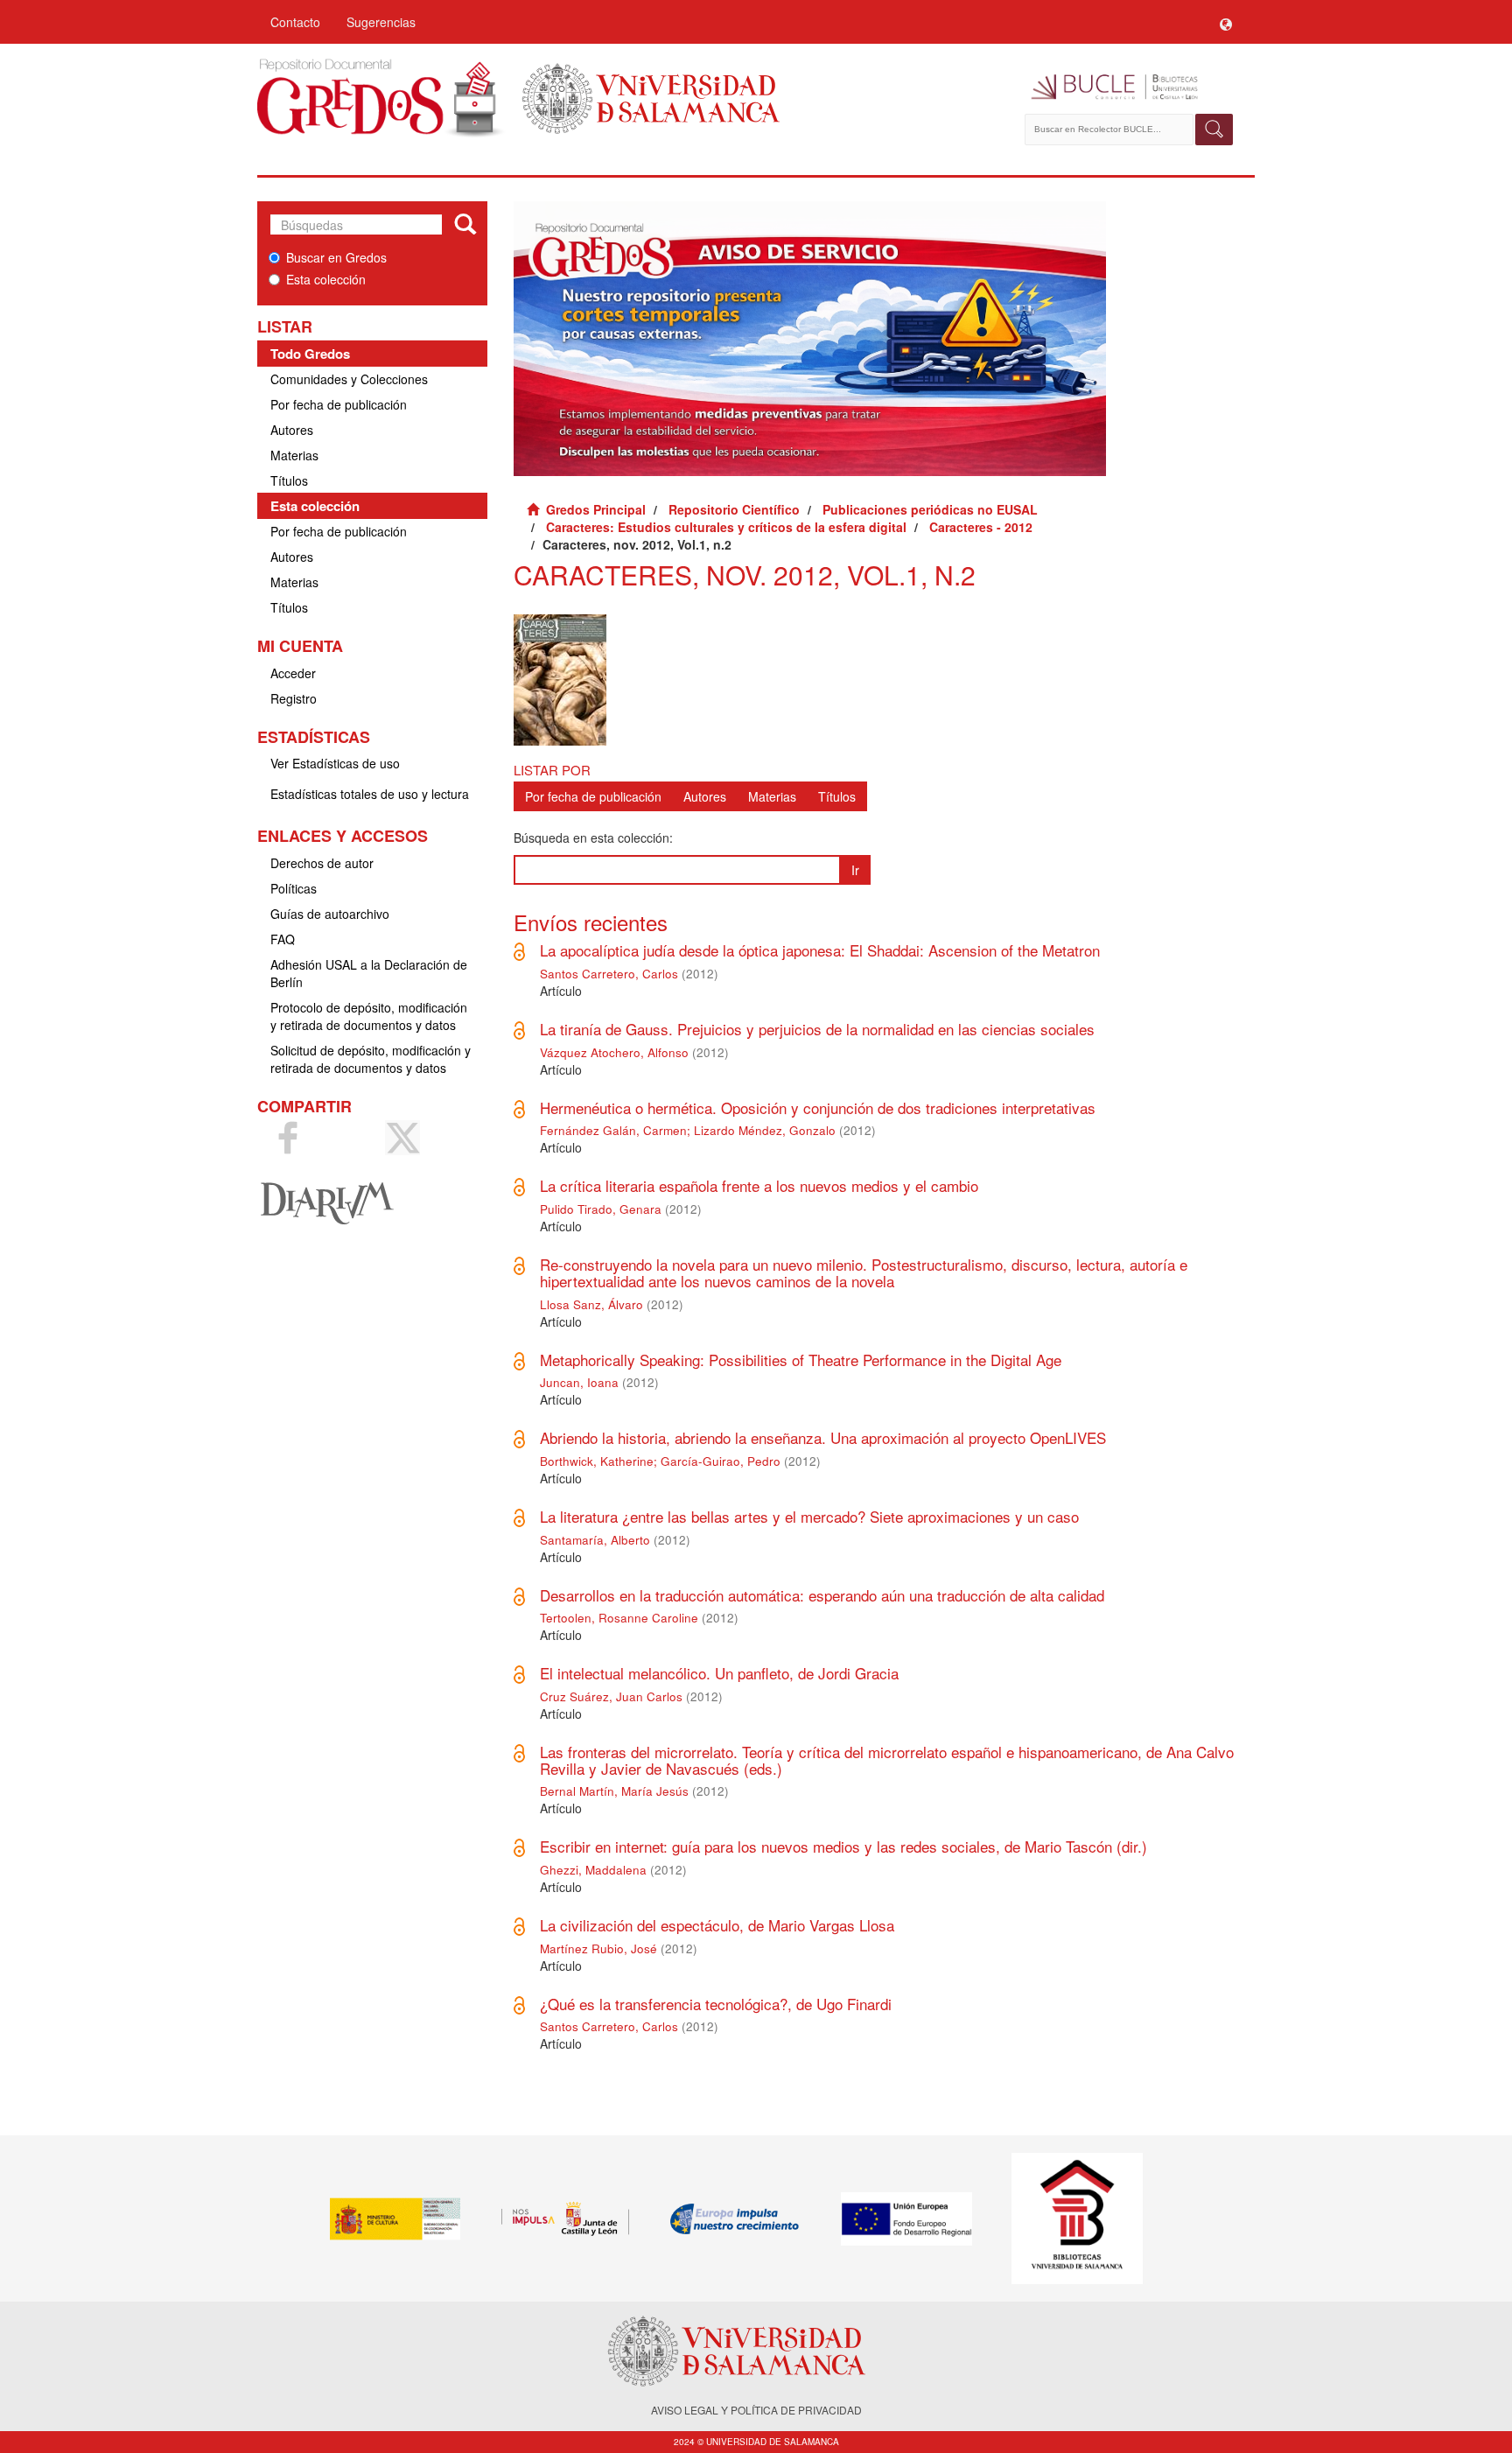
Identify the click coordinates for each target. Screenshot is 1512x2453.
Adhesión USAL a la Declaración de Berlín (369, 973)
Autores (292, 430)
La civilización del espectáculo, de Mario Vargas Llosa (717, 1925)
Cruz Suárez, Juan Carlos (611, 1696)
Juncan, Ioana (579, 1382)
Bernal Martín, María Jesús (614, 1791)
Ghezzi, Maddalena (593, 1870)
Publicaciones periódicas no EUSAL (930, 509)
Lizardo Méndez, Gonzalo (765, 1130)
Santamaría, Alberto (595, 1540)
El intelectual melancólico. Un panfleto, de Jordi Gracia (719, 1673)
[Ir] (465, 225)
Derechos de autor (322, 863)
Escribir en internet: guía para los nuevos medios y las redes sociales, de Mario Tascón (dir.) (843, 1846)
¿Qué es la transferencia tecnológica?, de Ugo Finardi (716, 2004)
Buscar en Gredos (336, 257)
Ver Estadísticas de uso (335, 763)
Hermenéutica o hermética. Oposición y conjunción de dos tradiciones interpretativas (818, 1107)
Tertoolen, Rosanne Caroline (619, 1618)
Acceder (293, 673)
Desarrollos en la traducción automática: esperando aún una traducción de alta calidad (822, 1595)
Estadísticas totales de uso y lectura (370, 794)
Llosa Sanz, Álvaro (591, 1304)
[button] (1226, 22)
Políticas (294, 888)
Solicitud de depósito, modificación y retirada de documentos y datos (371, 1059)
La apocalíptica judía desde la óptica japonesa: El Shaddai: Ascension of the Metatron (820, 950)
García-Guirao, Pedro (721, 1461)
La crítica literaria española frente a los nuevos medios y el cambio (759, 1185)
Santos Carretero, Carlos (609, 974)
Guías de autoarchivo (330, 914)
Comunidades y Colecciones (349, 379)
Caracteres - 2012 (981, 527)
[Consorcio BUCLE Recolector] (1130, 88)
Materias (294, 455)
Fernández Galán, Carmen (613, 1130)
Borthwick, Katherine (597, 1461)
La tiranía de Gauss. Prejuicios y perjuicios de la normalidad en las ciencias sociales (817, 1029)
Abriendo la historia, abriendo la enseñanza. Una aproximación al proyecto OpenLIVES (823, 1437)
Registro (294, 698)
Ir (855, 870)
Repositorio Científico (734, 509)
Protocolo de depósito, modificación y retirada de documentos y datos (369, 1016)
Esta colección (326, 279)
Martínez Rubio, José (598, 1948)
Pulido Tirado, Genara (601, 1209)
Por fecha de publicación (339, 404)
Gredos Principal (596, 509)
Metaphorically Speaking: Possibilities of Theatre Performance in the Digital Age (801, 1360)
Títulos (289, 480)
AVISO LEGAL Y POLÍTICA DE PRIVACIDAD (756, 2410)
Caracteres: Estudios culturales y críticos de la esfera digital (726, 527)
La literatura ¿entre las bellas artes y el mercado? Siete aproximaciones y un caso (809, 1516)
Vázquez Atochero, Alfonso (614, 1052)
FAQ (283, 939)
